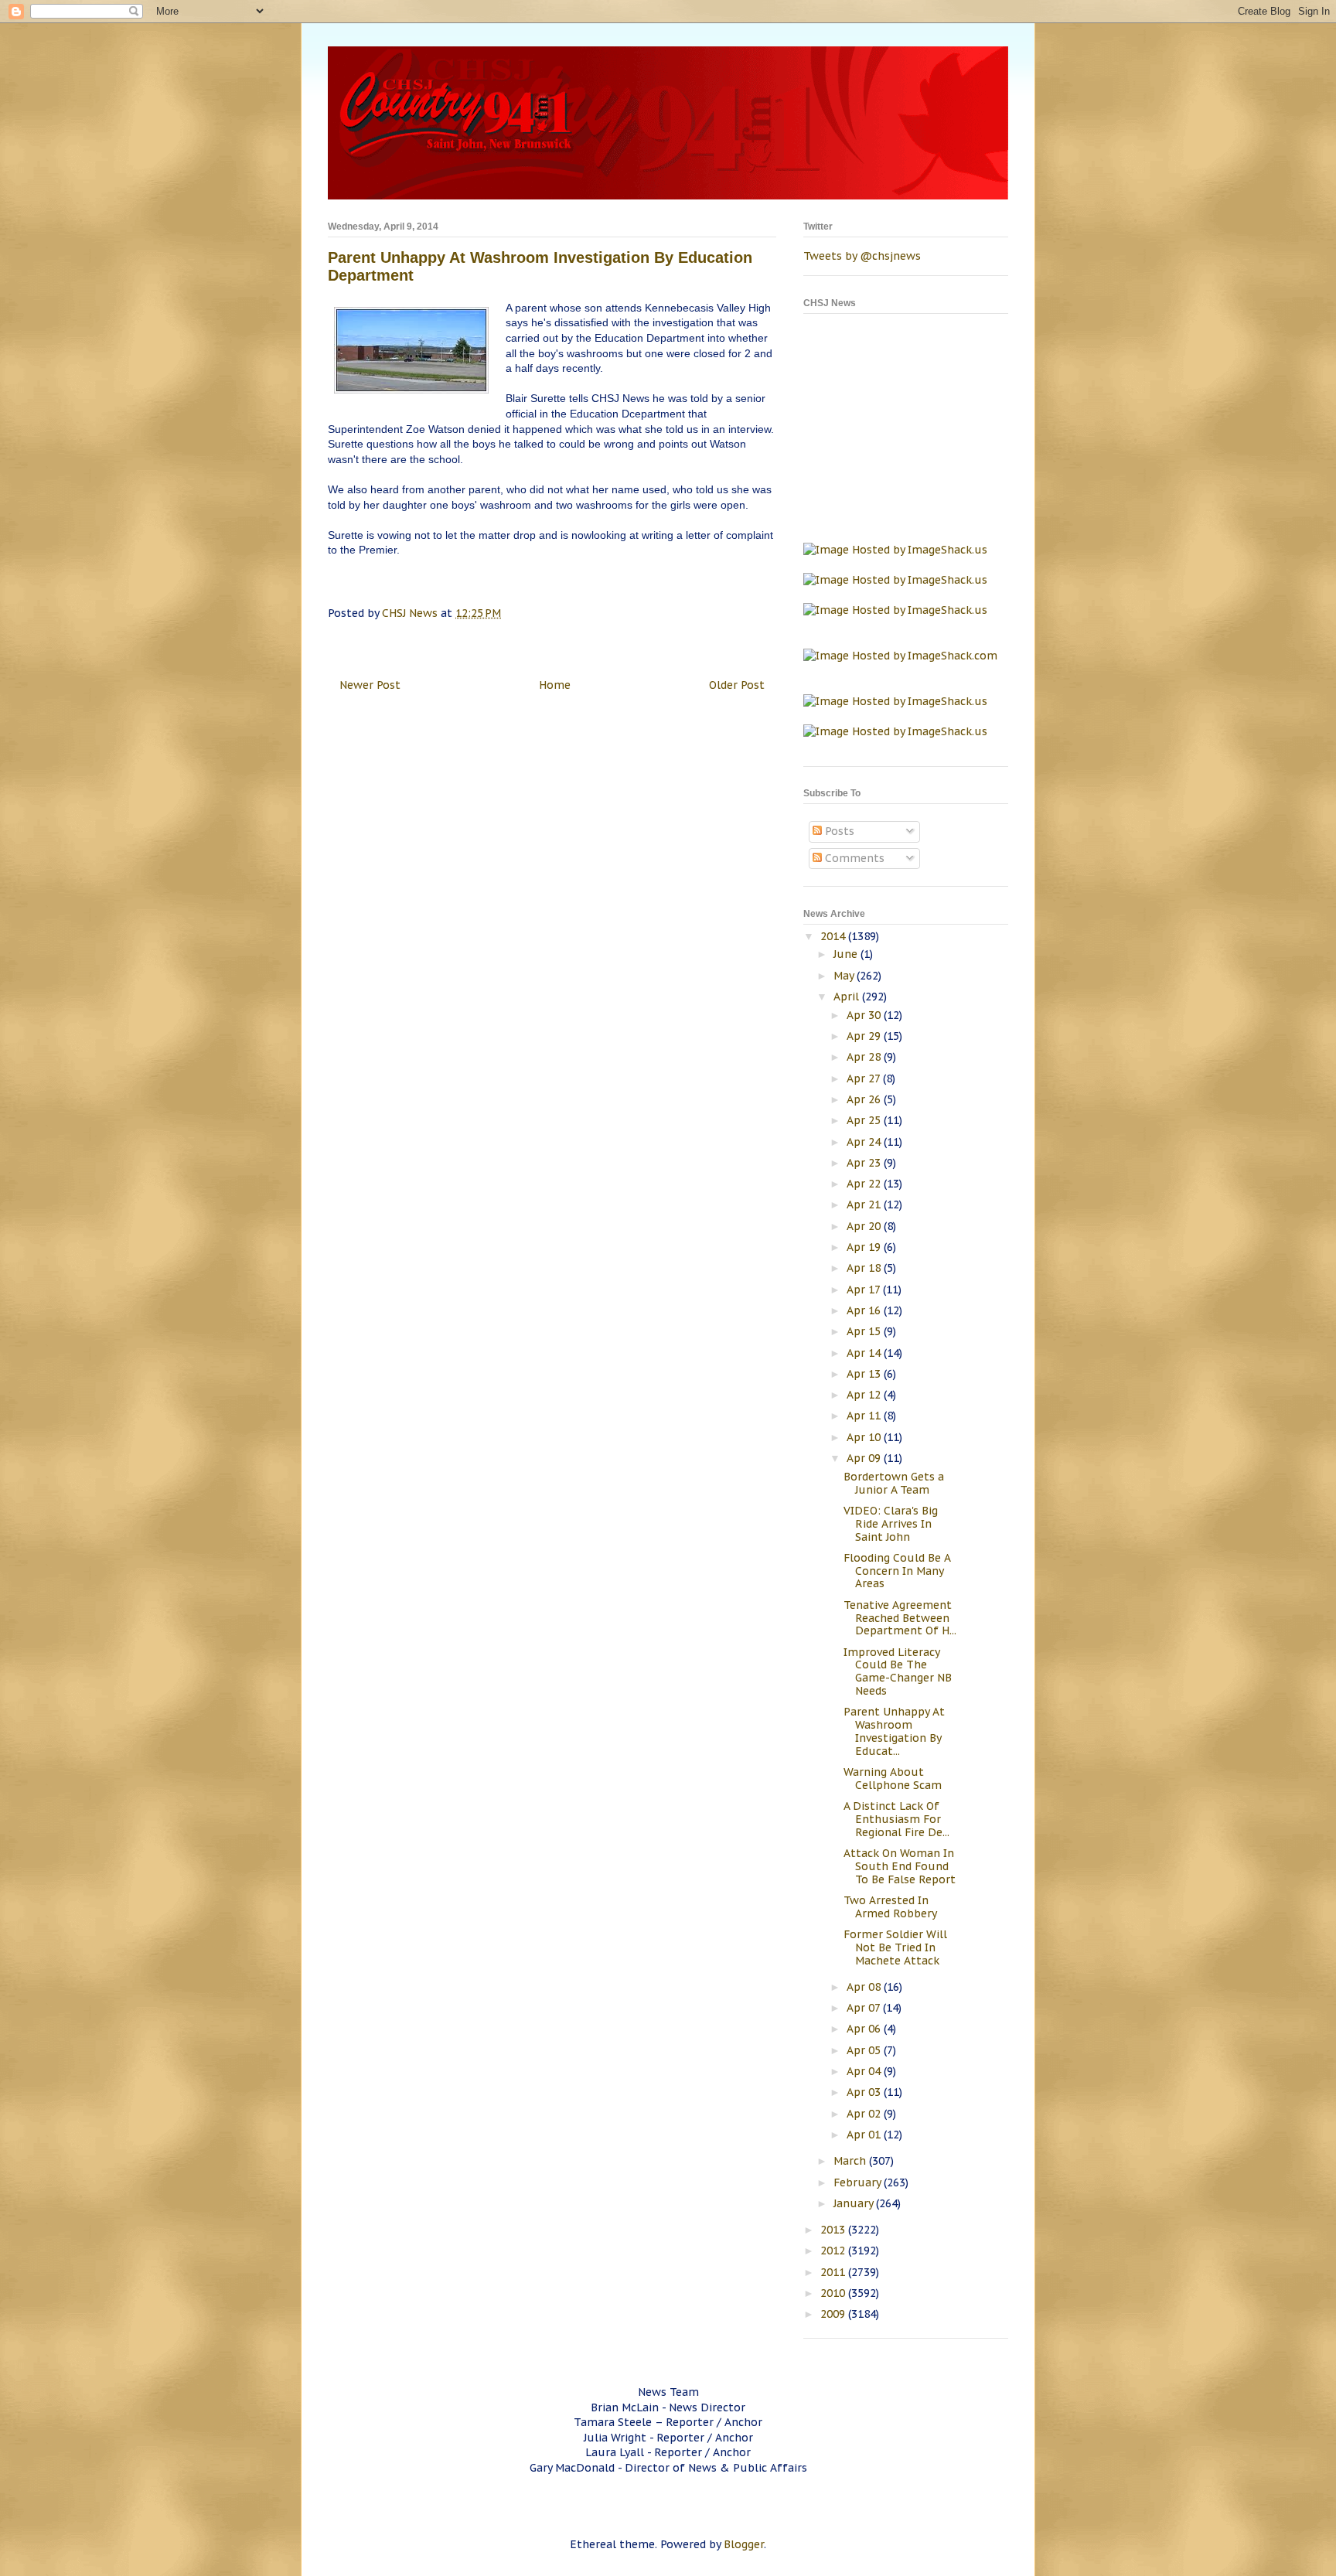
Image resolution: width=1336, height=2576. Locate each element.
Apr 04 (865, 2071)
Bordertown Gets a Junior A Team (894, 1483)
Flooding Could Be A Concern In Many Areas (897, 1571)
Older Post (737, 685)
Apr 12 (865, 1395)
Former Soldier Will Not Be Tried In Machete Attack (895, 1947)
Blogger (744, 2544)
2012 (834, 2251)
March (851, 2161)
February (859, 2182)
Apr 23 (865, 1163)
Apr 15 (865, 1331)
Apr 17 (865, 1290)
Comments (853, 858)
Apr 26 (865, 1099)
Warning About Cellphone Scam (893, 1779)
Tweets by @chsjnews (862, 256)
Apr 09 (865, 1458)
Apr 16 (865, 1310)
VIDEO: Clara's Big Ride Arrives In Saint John (891, 1524)
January (855, 2203)
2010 (834, 2293)
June (847, 954)
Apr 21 (865, 1205)
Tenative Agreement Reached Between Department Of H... (900, 1618)
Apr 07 (865, 2008)
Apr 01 (865, 2135)
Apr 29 (865, 1036)
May (845, 976)
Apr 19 (865, 1247)
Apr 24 (865, 1142)
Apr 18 (865, 1268)
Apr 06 (865, 2029)
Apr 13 (865, 1374)
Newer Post (370, 685)
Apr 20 (865, 1226)
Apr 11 (865, 1416)
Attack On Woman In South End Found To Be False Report (900, 1866)
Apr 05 (865, 2050)
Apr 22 (865, 1184)
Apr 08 (865, 1987)
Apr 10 (865, 1437)
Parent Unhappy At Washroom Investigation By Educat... (894, 1731)
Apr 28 (865, 1057)
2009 (834, 2314)
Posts (838, 831)
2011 (834, 2272)
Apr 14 (865, 1353)
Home (555, 685)
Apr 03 (865, 2092)
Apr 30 (865, 1015)
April (848, 997)
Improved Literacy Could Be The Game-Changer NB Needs (898, 1671)
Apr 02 (865, 2114)
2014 (834, 936)
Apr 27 (865, 1078)
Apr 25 (865, 1120)
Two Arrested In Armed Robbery (890, 1907)
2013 (834, 2230)
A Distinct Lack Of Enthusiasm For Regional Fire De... (896, 1819)
